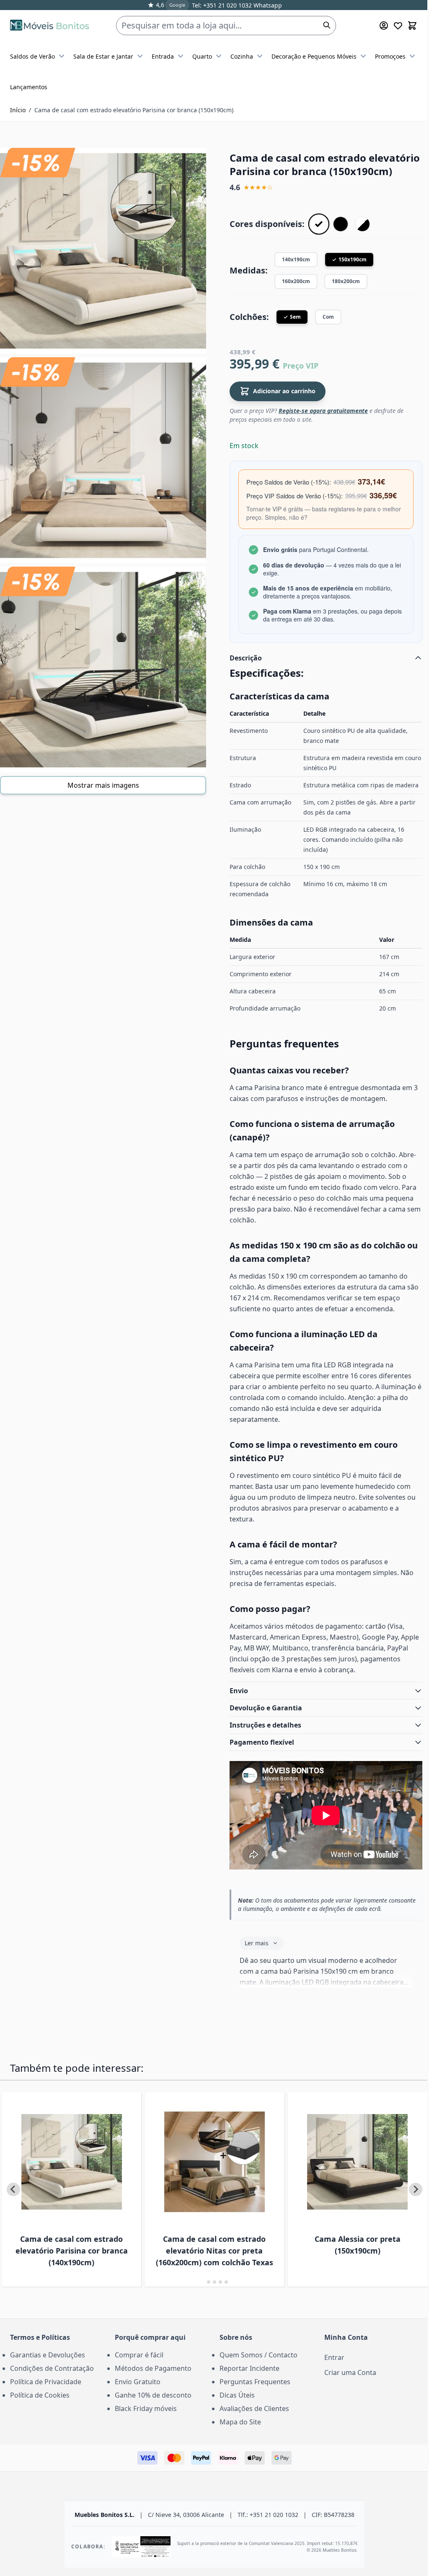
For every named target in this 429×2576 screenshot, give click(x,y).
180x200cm (346, 281)
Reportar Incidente (247, 2381)
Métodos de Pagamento (151, 2381)
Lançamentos (29, 87)
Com (328, 317)
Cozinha (242, 56)
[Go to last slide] (13, 2202)
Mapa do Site (237, 2435)
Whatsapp (267, 5)
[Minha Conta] (384, 26)
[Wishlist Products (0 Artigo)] (398, 26)
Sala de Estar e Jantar (103, 56)
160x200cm (296, 281)
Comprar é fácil (137, 2368)
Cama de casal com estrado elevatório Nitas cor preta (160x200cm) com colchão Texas (199, 2264)
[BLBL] (341, 224)
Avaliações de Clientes (251, 2421)
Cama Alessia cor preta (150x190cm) (340, 2258)
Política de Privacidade (46, 2395)
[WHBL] (362, 224)
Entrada (163, 56)
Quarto (202, 56)
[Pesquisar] (327, 25)
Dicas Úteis (234, 2408)
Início (18, 110)
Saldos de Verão (32, 56)
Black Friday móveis (144, 2421)
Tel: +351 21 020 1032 (222, 5)
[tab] (200, 2295)
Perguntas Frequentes (252, 2395)
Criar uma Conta (346, 2385)
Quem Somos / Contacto (256, 2368)
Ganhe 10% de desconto (151, 2408)
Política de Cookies (40, 2408)
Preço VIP (301, 366)
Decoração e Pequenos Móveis (314, 56)
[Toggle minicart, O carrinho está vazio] (412, 26)
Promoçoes (390, 56)
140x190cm (296, 259)
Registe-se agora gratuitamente (323, 411)
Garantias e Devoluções (48, 2368)
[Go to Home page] (50, 25)
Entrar (330, 2370)
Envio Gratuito (136, 2395)
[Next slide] (409, 2202)
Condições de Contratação (52, 2381)
